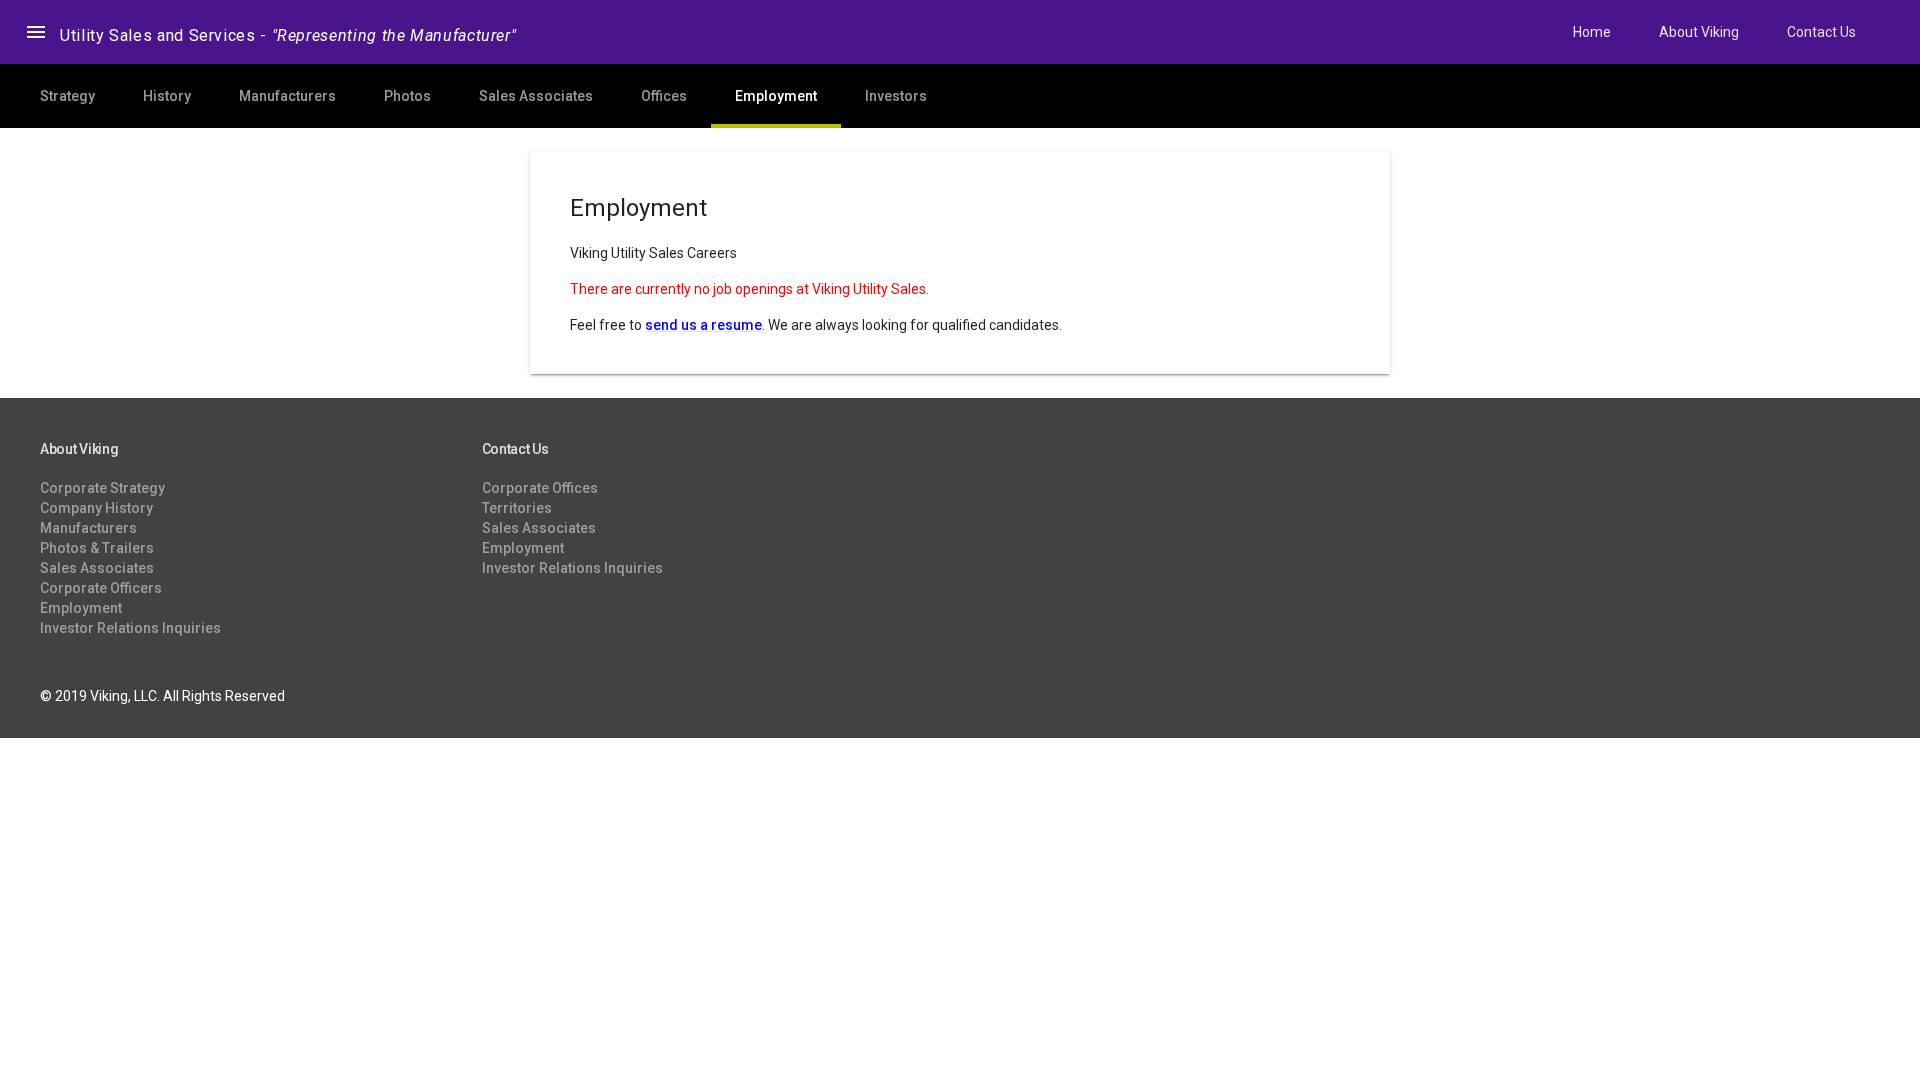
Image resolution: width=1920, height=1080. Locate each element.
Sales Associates (536, 96)
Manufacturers (287, 96)
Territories (517, 508)
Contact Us (1821, 32)
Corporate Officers (101, 588)
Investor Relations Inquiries (130, 628)
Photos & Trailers (97, 548)
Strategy (67, 96)
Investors (896, 96)
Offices (664, 96)
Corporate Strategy (102, 488)
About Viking (1699, 32)
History (167, 96)
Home (1592, 32)
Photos (407, 96)
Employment (776, 96)
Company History (96, 508)
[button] (36, 32)
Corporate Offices (540, 488)
